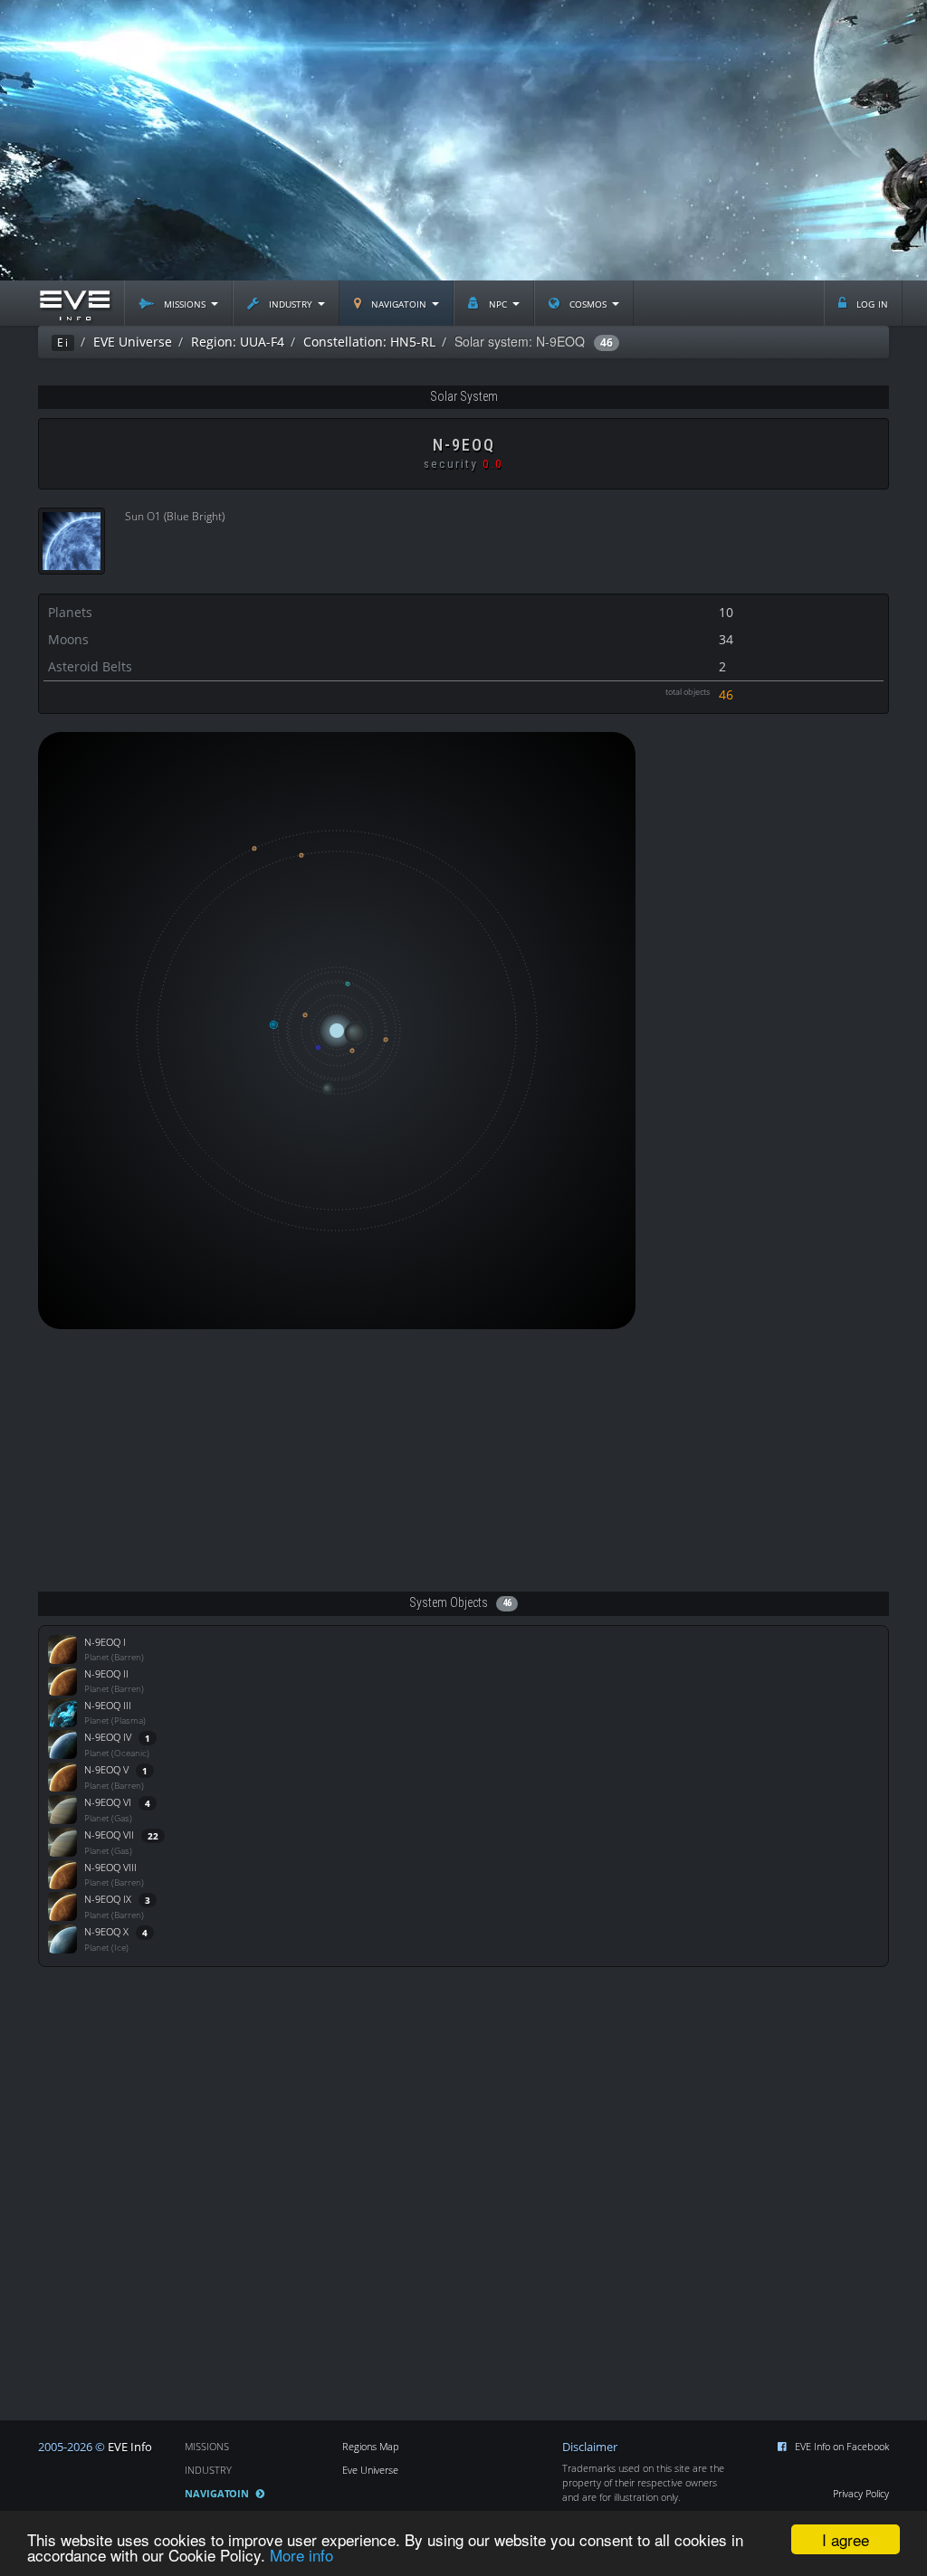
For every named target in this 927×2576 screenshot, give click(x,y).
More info (301, 2555)
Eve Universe (370, 2470)
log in (870, 303)
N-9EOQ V (106, 1769)
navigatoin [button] (399, 303)
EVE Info (130, 2447)
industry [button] (291, 303)
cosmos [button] (588, 303)
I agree (846, 2539)
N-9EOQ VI (108, 1802)
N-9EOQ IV (108, 1737)
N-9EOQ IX (108, 1899)
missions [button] (185, 303)
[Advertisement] (463, 140)
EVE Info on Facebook (842, 2446)
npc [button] (498, 303)
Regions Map (371, 2446)
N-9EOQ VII (109, 1835)
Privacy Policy (861, 2493)
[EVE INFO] (74, 303)
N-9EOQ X (106, 1931)
